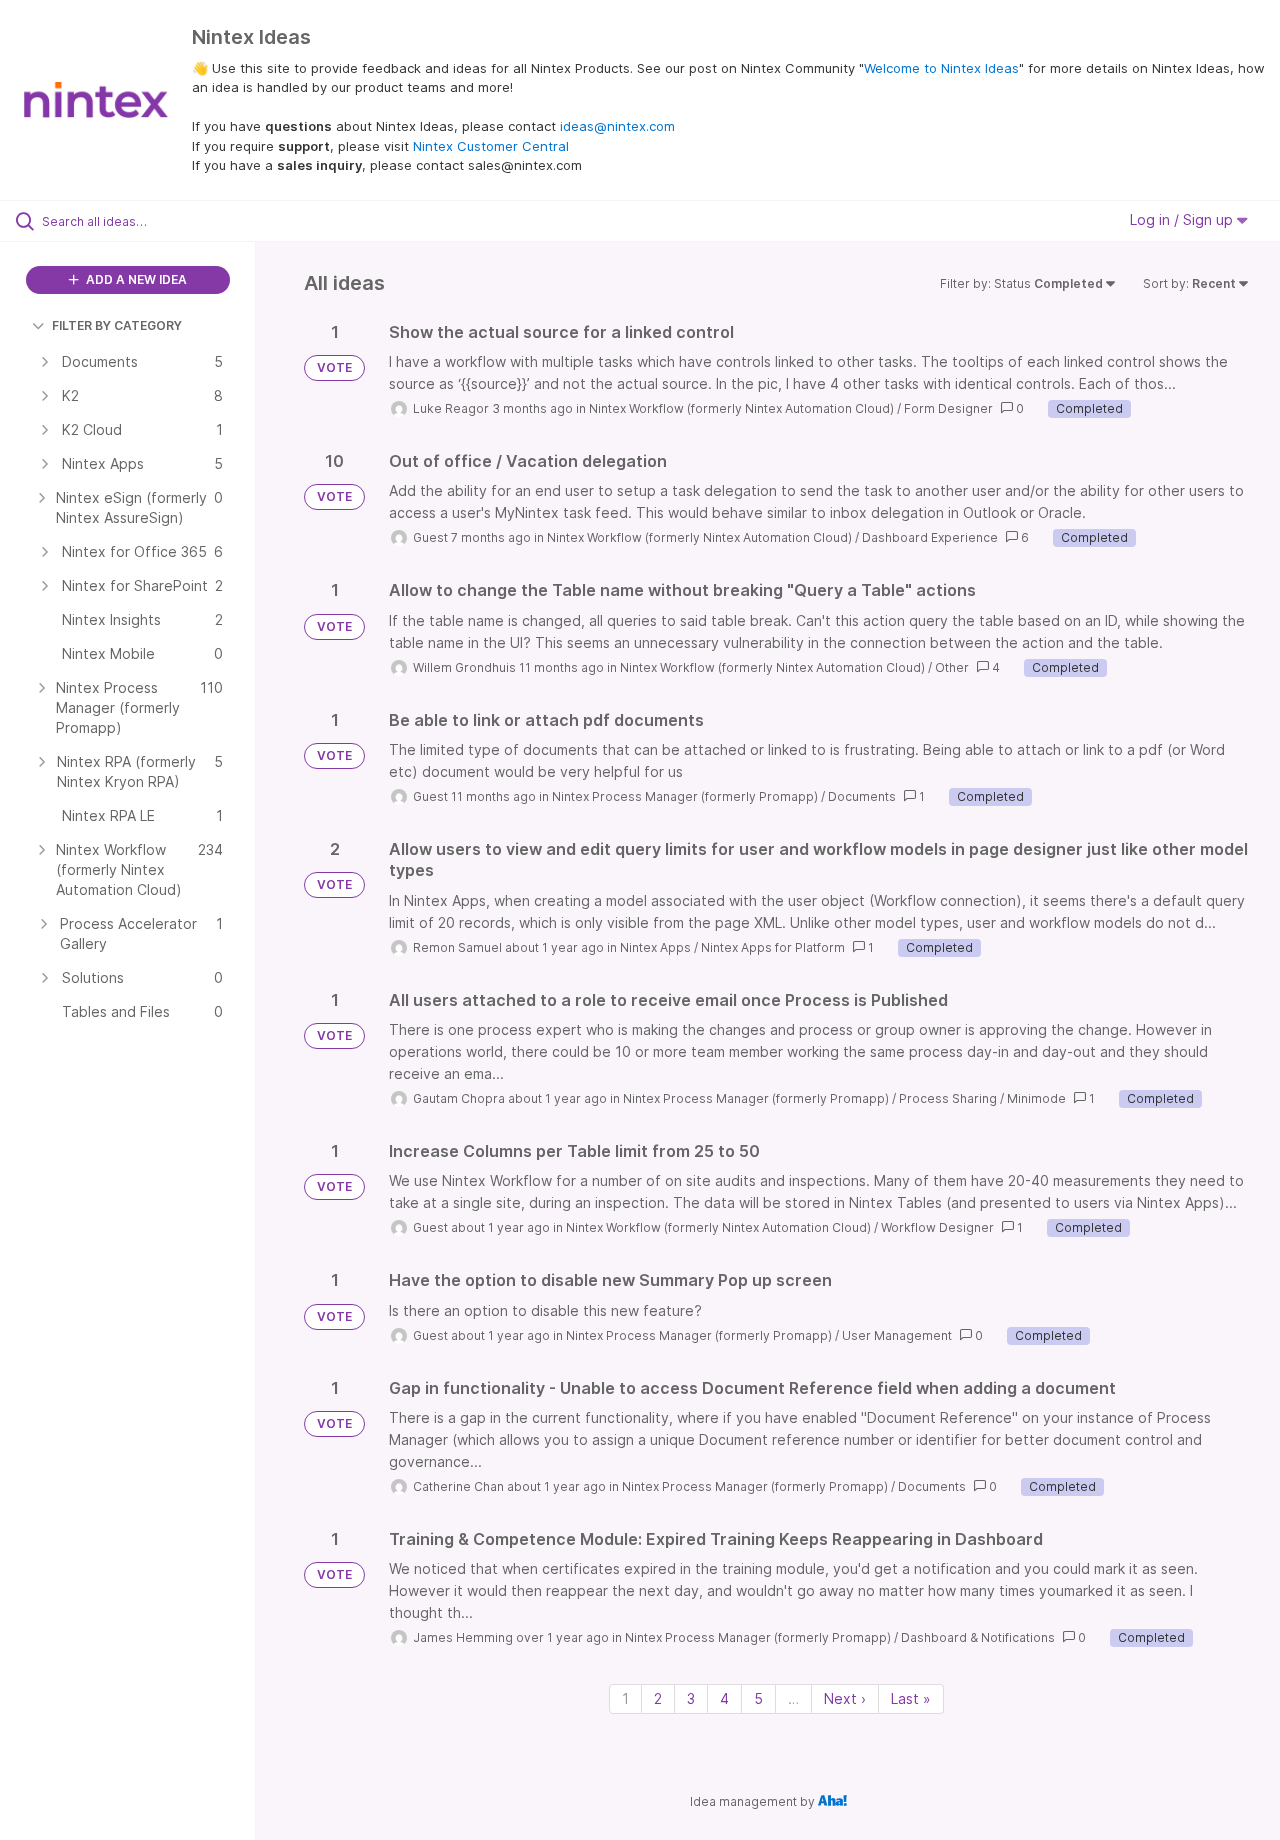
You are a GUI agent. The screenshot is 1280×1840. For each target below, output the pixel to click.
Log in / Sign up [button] (1183, 219)
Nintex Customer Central (491, 146)
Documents (862, 796)
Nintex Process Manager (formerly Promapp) (685, 796)
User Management (897, 1335)
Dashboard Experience (930, 537)
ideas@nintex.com (617, 126)
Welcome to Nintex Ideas (941, 68)
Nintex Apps (655, 947)
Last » (911, 1698)
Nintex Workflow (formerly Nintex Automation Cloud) (741, 408)
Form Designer (948, 408)
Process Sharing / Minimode (982, 1098)
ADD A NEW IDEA (135, 279)
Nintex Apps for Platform (773, 947)
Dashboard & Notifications (978, 1637)
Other (952, 667)
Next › (845, 1698)
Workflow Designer (937, 1227)
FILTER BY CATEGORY (117, 325)
